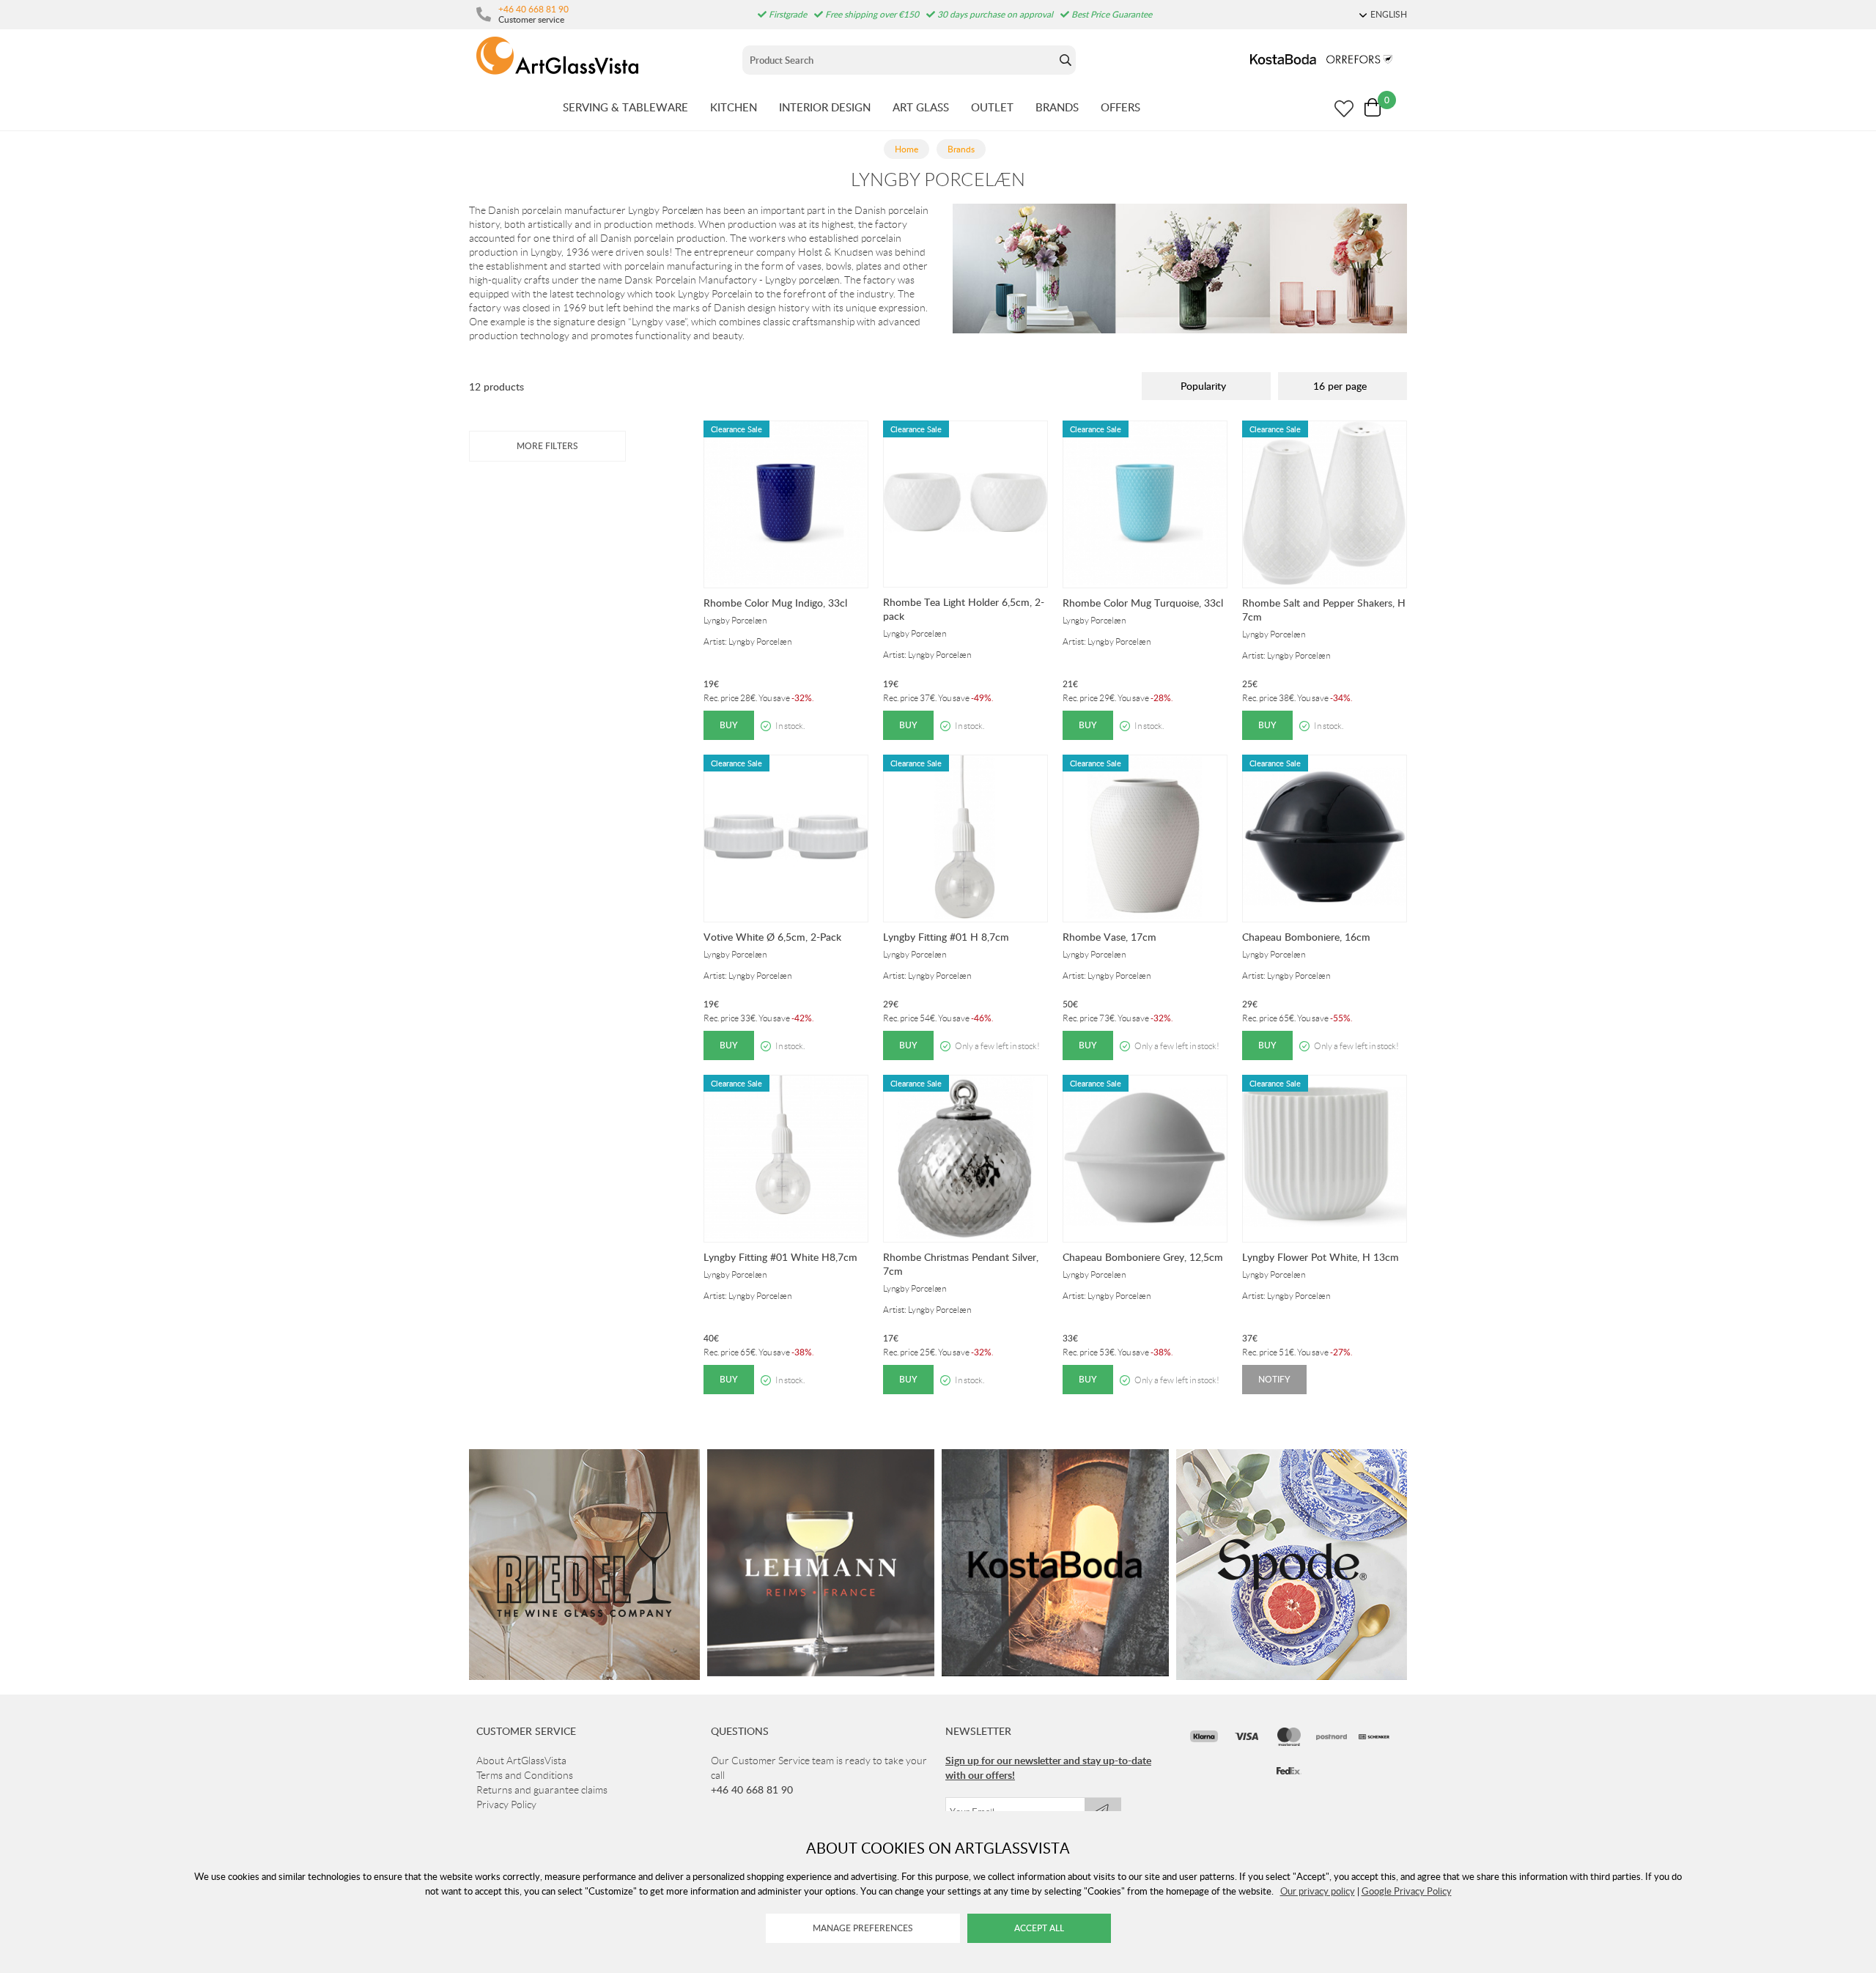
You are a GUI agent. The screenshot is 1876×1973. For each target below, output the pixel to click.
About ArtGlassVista (521, 1761)
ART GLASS (921, 107)
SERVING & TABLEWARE (625, 107)
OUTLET (992, 107)
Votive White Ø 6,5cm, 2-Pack (772, 937)
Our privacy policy (1318, 1891)
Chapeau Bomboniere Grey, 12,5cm (1143, 1257)
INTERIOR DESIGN (825, 107)
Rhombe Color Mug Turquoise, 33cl (1143, 603)
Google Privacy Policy (1407, 1891)
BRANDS (1057, 107)
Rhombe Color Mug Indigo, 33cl (775, 603)
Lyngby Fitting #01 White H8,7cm (780, 1257)
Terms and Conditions (525, 1775)
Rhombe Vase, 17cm (1109, 937)
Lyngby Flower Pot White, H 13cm (1321, 1257)
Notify (1274, 1379)
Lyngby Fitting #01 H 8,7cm (946, 937)
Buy (729, 725)
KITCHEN (734, 107)
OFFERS (1120, 107)
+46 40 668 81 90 (533, 9)
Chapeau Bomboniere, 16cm (1306, 937)
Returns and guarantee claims (542, 1790)
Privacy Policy (506, 1804)
